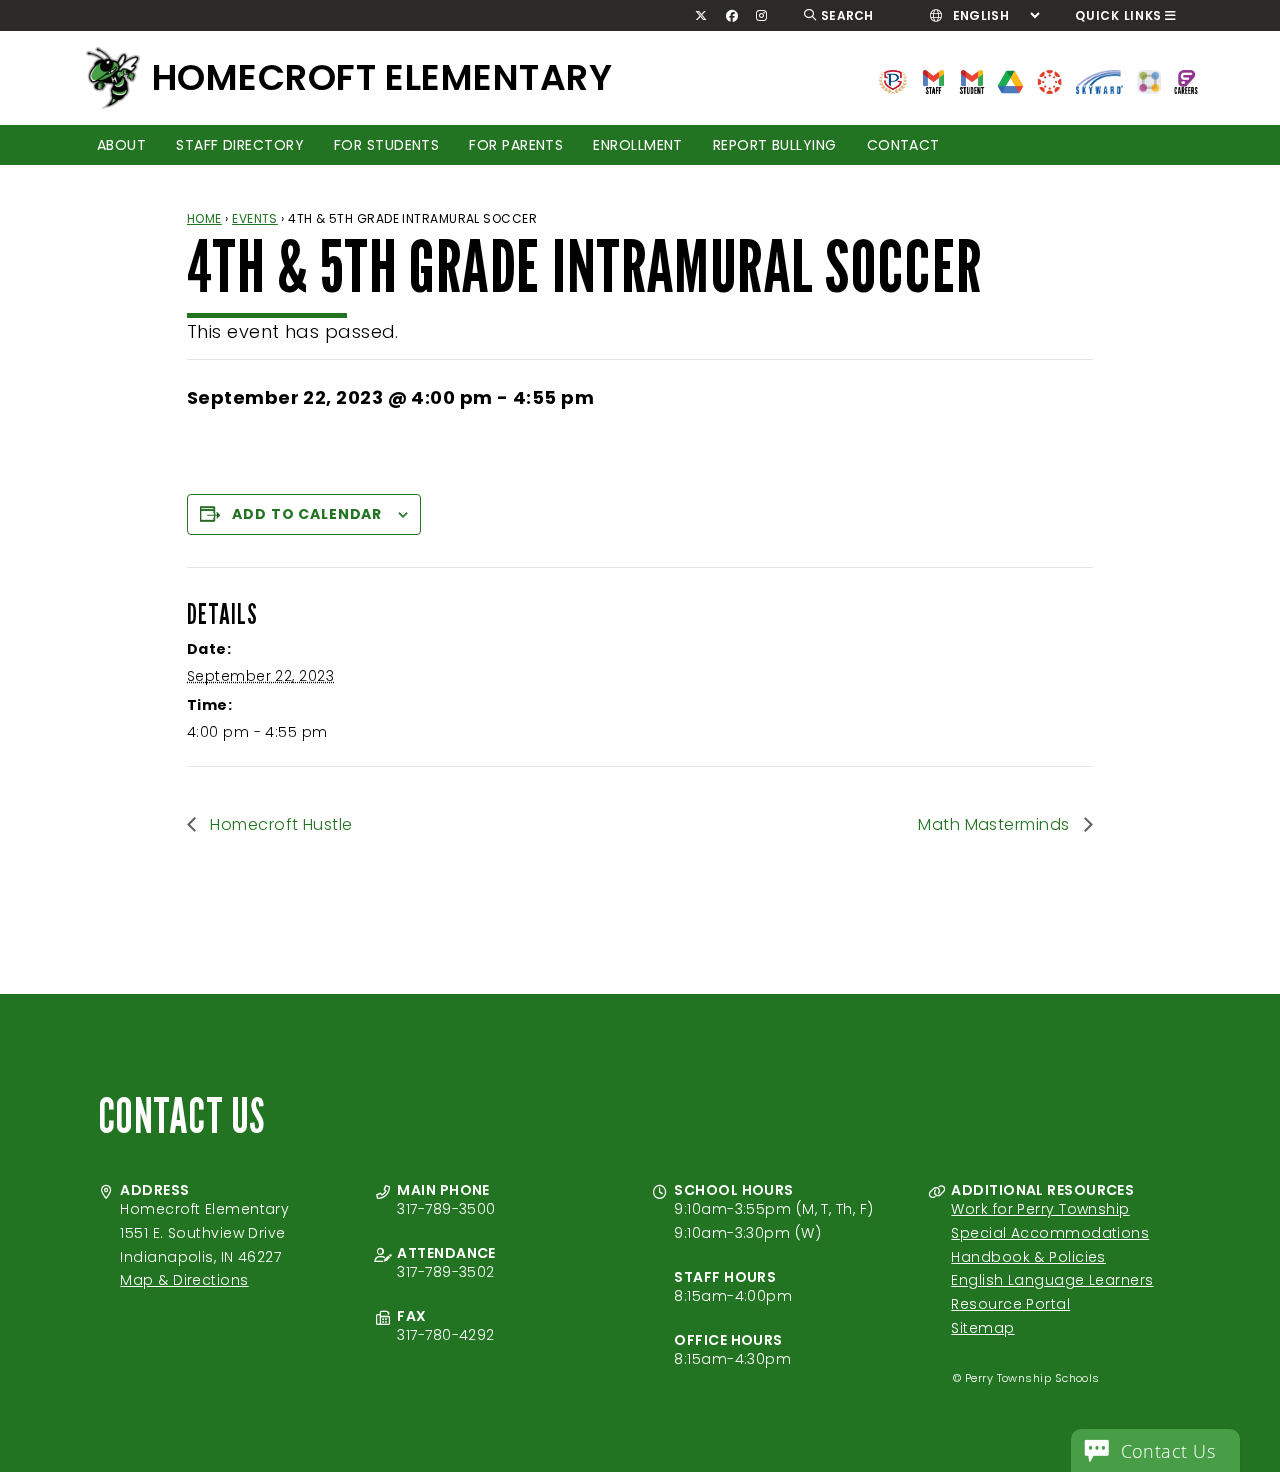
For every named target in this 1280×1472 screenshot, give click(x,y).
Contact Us (1168, 1451)
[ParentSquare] (1149, 80)
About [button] (121, 145)
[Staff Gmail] (933, 80)
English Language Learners (1052, 1280)
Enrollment (638, 145)
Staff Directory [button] (240, 145)
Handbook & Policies (1028, 1257)
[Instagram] (762, 16)
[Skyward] (1100, 80)
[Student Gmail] (971, 80)
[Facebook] (731, 16)
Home (204, 218)
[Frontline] (1186, 80)
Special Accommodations (1050, 1233)
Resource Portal (1010, 1304)
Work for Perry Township (1040, 1209)
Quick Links (1118, 15)
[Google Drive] (1010, 80)
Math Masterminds (996, 824)
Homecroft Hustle (279, 824)
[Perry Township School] (113, 78)
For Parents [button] (516, 145)
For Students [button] (386, 145)
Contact (903, 145)
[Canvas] (1049, 80)
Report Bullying (775, 145)
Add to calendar (307, 514)
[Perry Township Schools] (893, 80)
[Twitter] (701, 16)
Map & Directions (184, 1280)
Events (255, 218)
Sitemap (982, 1328)
